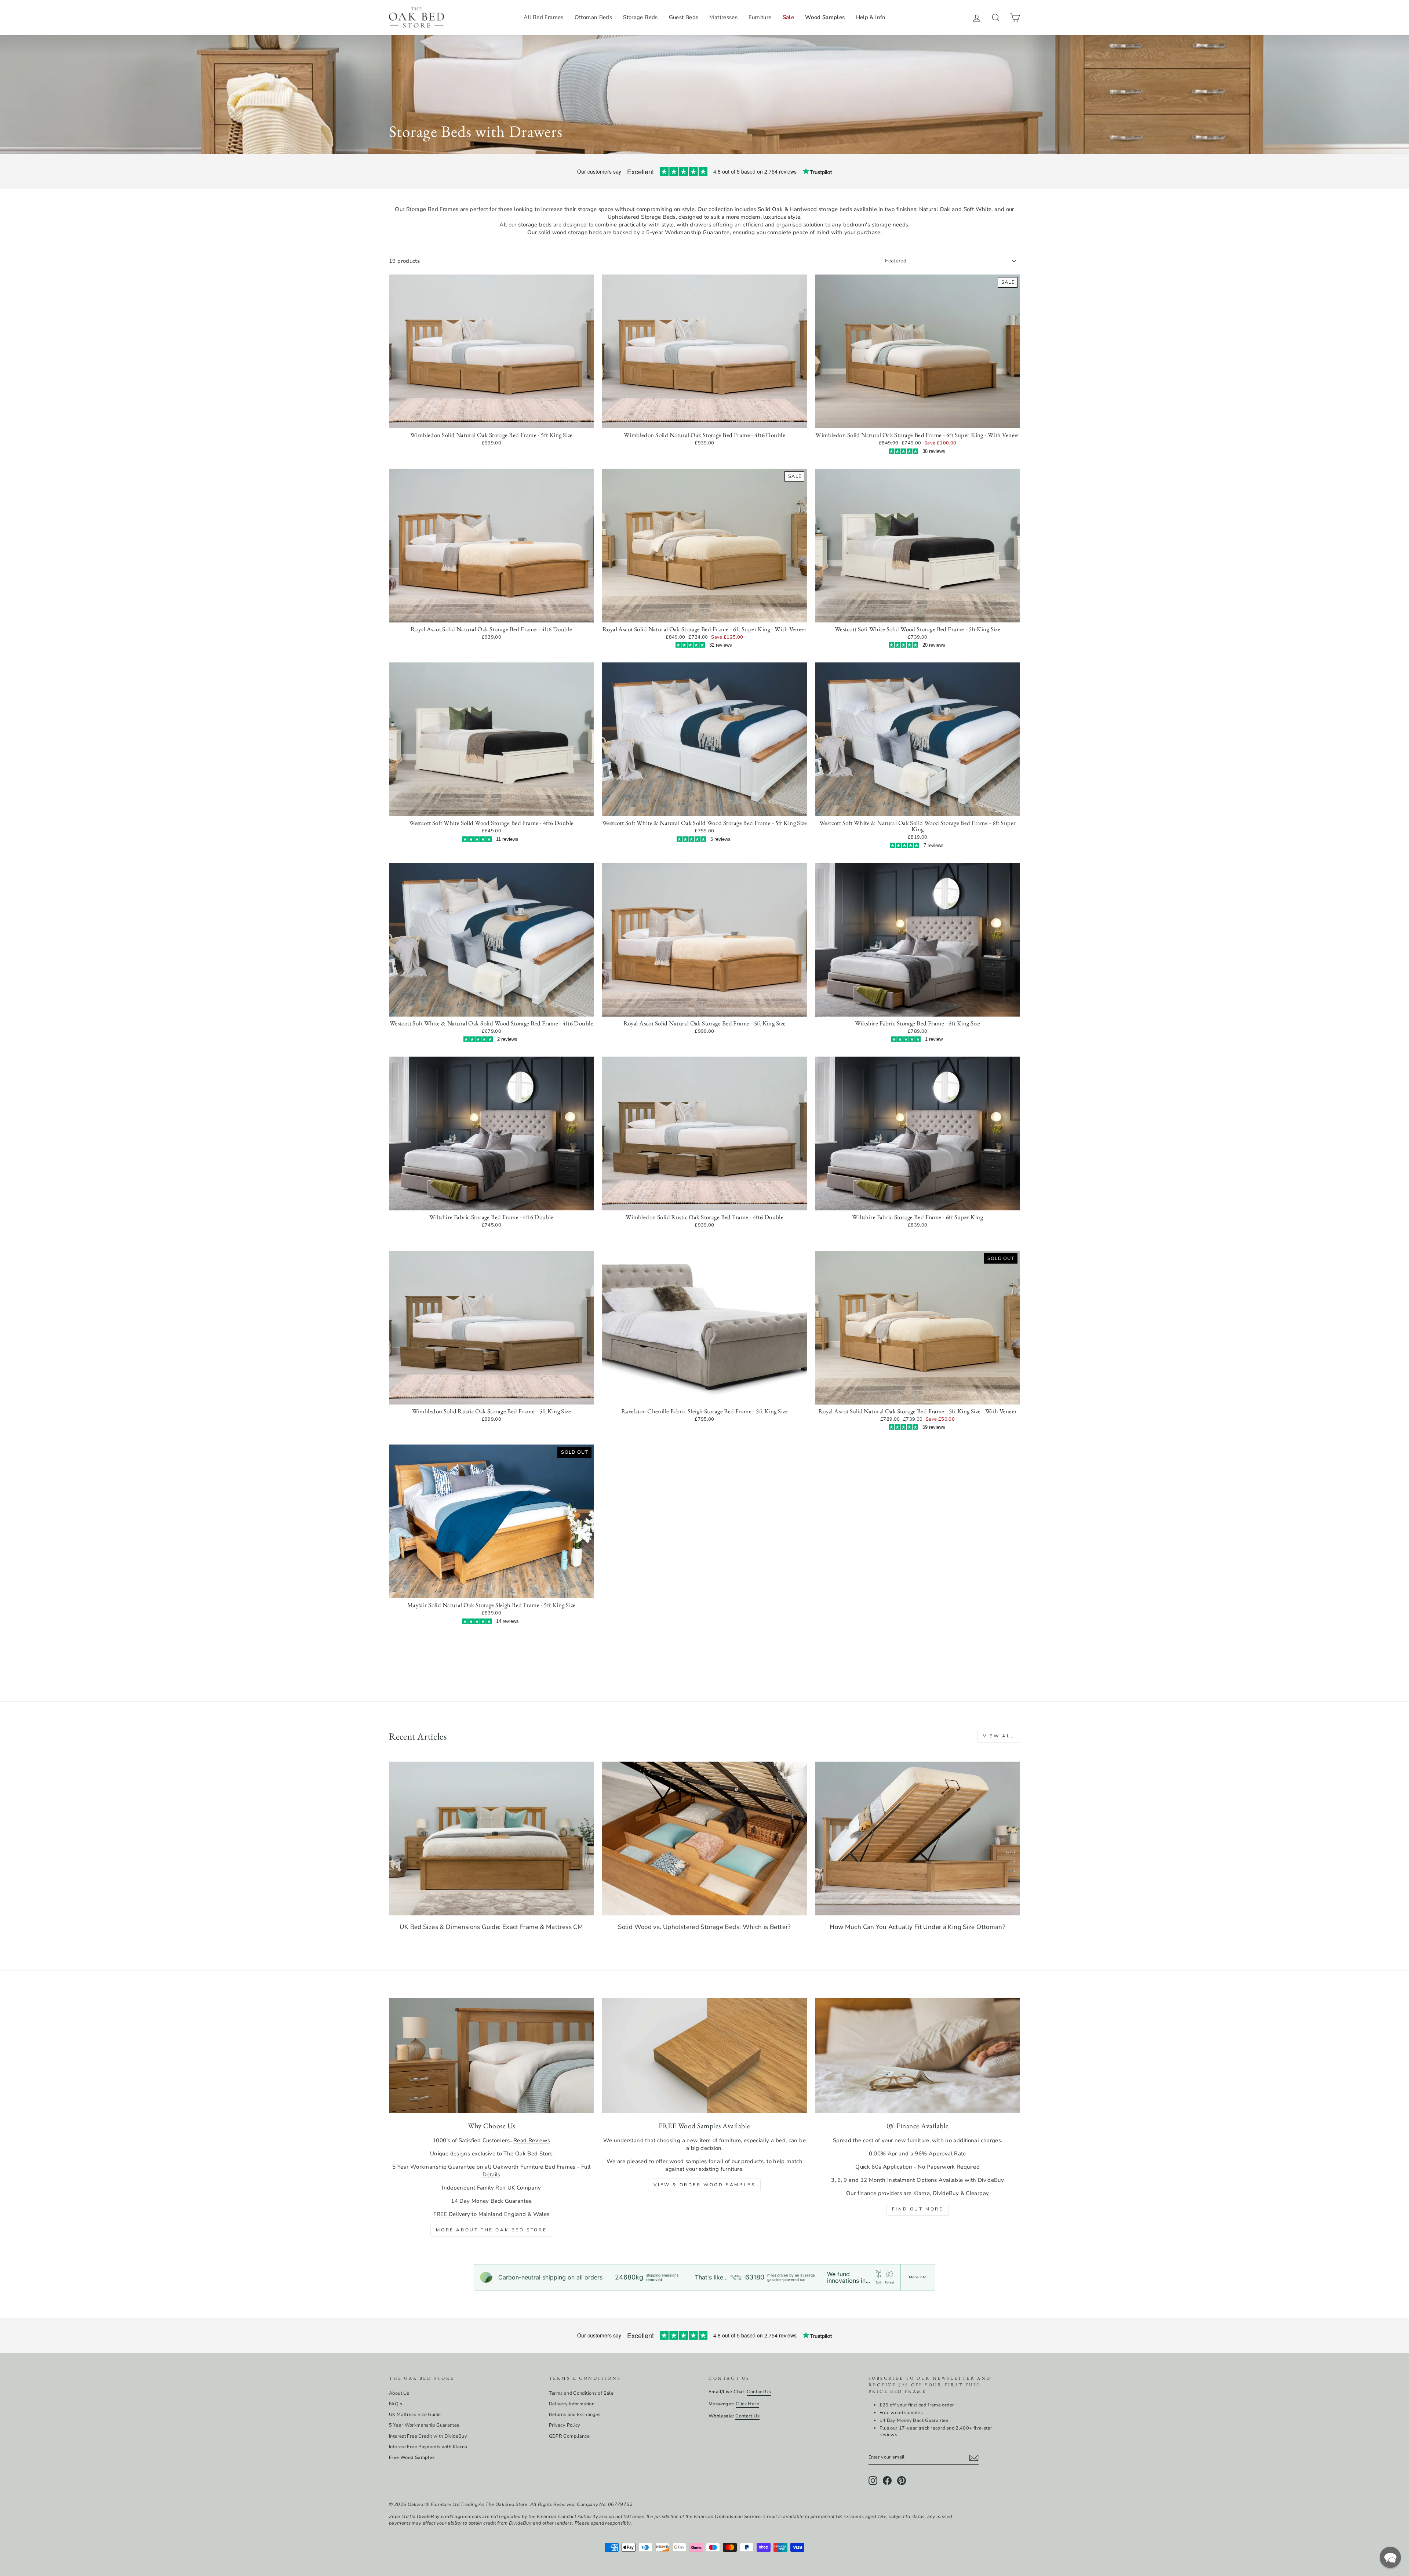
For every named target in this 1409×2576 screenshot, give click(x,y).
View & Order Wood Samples (704, 2185)
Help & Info (871, 17)
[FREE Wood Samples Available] (705, 2056)
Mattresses (723, 17)
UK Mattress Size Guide (415, 2415)
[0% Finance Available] (918, 2056)
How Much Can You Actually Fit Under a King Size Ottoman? (918, 1927)
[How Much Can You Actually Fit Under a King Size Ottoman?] (918, 1839)
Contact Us (759, 2392)
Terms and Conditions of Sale (581, 2393)
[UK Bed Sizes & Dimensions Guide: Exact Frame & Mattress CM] (491, 1839)
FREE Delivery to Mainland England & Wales (491, 2214)
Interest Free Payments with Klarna (428, 2447)
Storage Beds (640, 17)
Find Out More (918, 2209)
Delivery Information (572, 2404)
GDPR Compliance (569, 2436)
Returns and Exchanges (575, 2415)
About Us (399, 2393)
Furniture (760, 17)
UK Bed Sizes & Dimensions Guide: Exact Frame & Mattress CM (491, 1927)
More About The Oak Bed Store (491, 2230)
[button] (1390, 2557)
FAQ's (396, 2404)
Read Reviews (532, 2140)
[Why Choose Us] (491, 2056)
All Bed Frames (543, 17)
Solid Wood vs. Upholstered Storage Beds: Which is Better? (704, 1927)
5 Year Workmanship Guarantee (424, 2425)
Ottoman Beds (594, 17)
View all (999, 1736)
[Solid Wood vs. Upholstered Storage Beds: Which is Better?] (705, 1839)
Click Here (747, 2404)
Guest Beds (684, 17)
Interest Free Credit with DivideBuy (428, 2436)
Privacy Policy (565, 2425)
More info (918, 2277)
